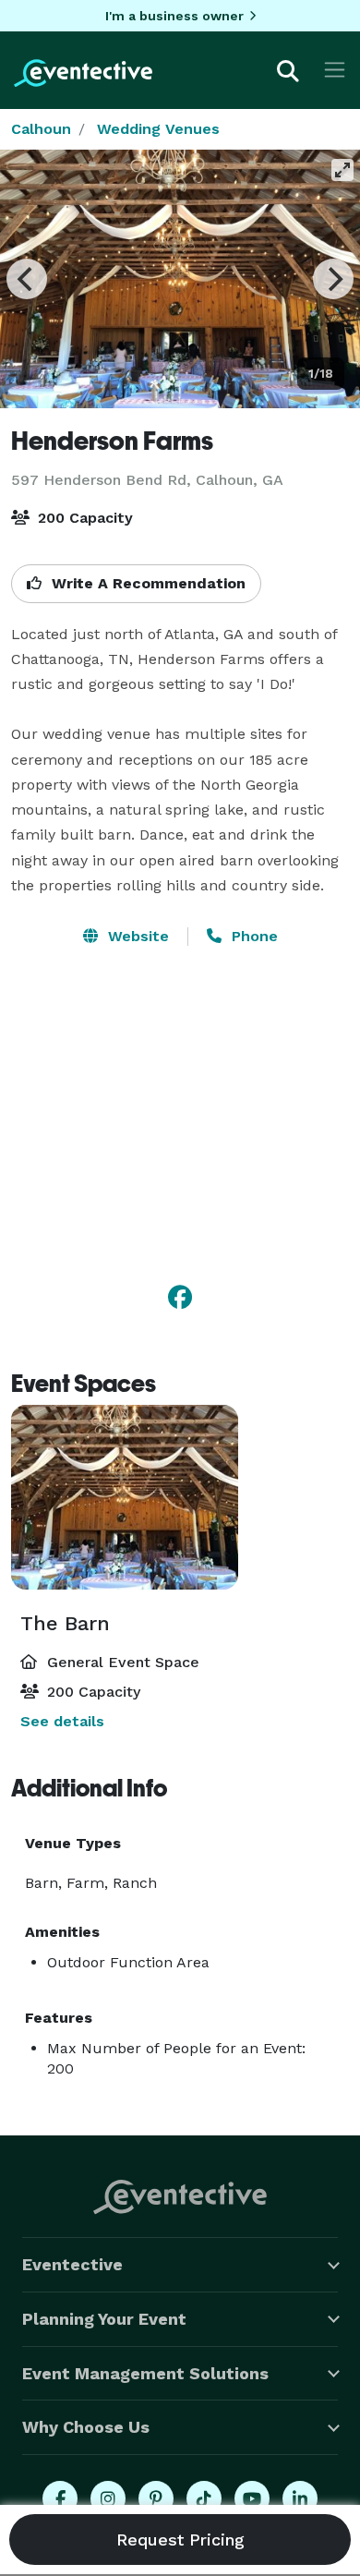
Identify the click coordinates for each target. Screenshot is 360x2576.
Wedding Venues (158, 129)
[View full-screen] (342, 170)
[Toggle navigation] (335, 70)
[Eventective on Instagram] (108, 2498)
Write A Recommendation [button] (146, 583)
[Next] (333, 279)
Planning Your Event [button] (104, 2319)
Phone (252, 936)
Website (136, 936)
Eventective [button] (72, 2264)
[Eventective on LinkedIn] (300, 2498)
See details (62, 1721)
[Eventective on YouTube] (252, 2498)
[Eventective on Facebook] (60, 2498)
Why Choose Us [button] (86, 2427)
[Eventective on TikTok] (204, 2498)
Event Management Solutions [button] (145, 2373)
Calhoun (41, 129)
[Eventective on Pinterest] (156, 2498)
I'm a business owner (174, 16)
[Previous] (27, 279)
